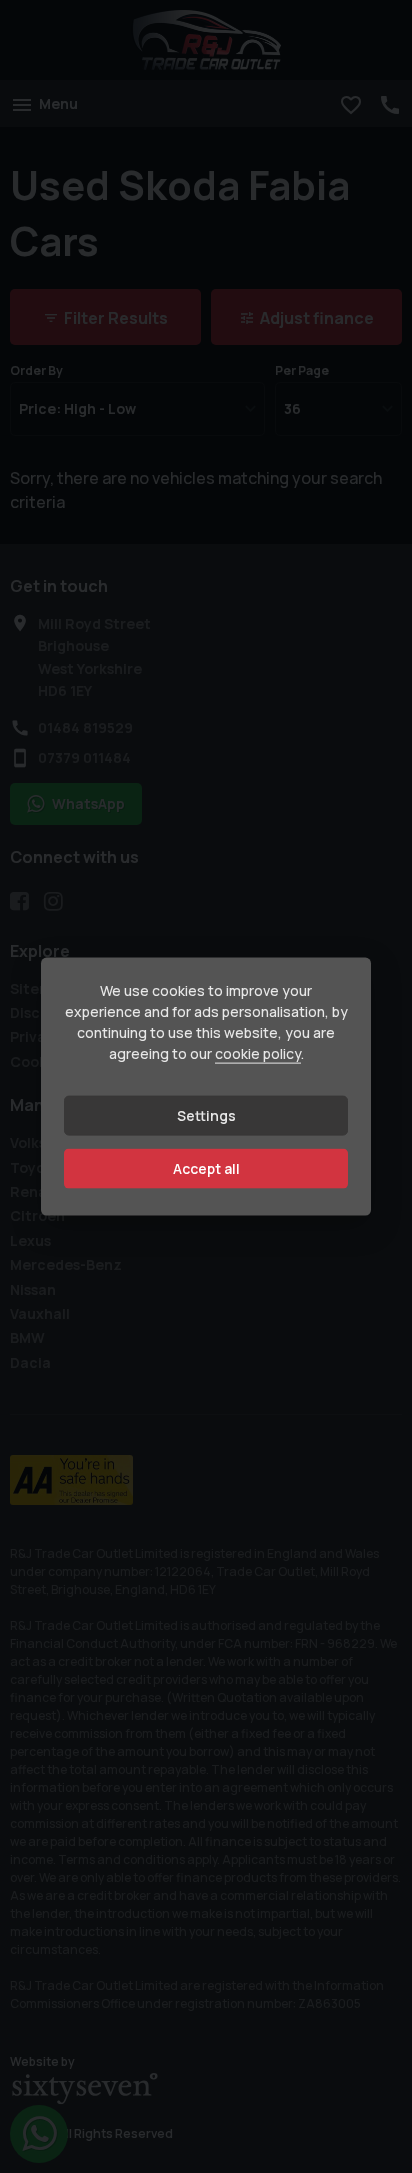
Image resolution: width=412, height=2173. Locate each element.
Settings (206, 1115)
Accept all (206, 1168)
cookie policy (258, 1053)
